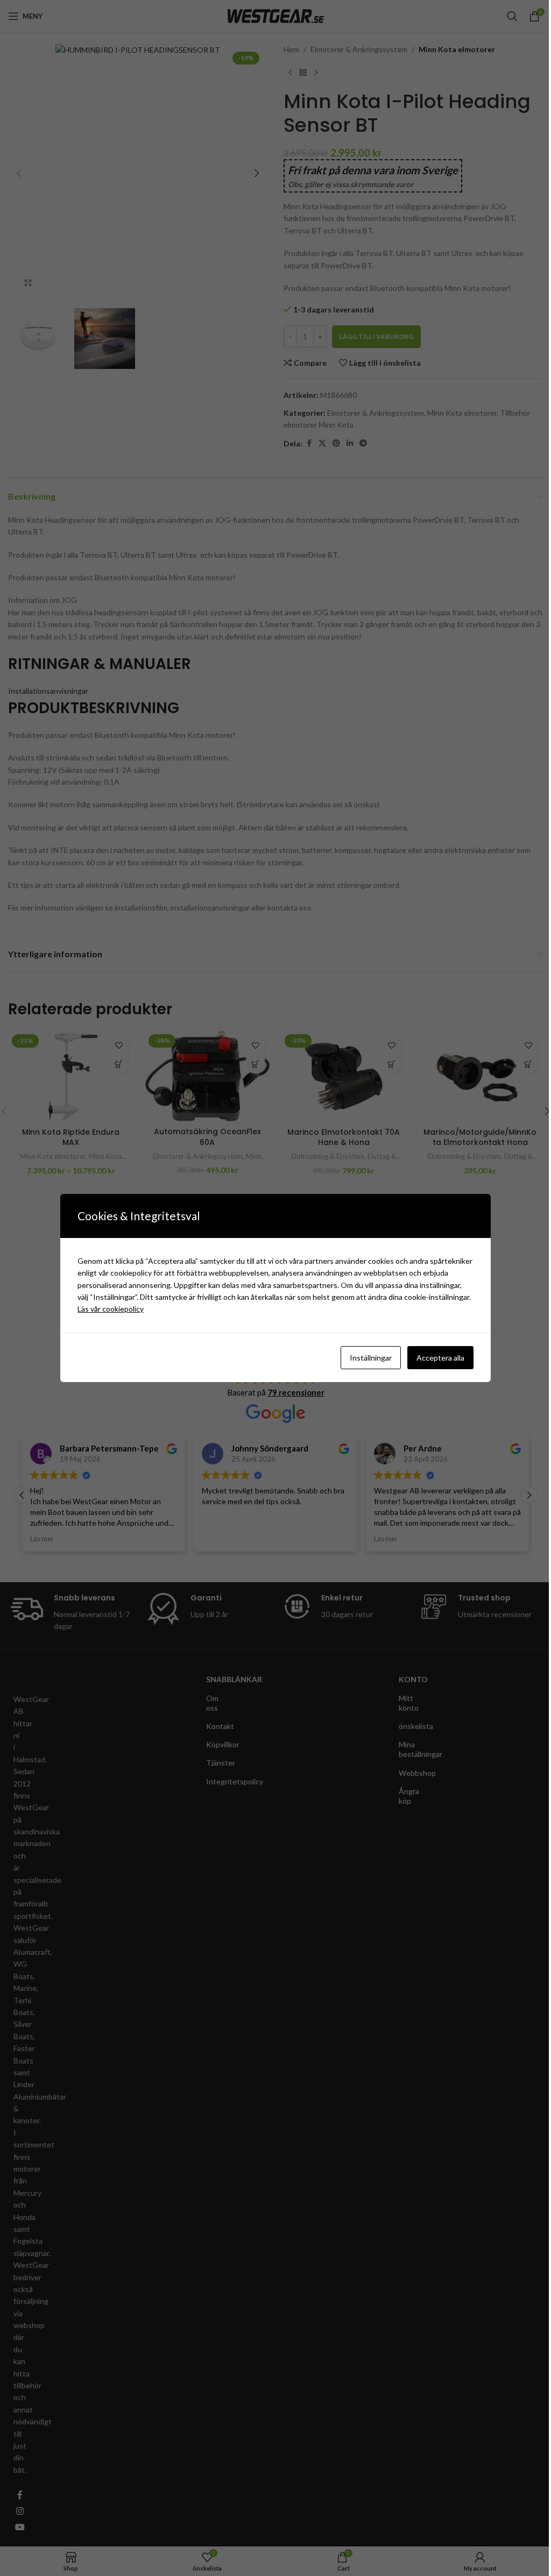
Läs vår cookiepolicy (107, 1309)
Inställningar (367, 1358)
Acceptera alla (437, 1358)
